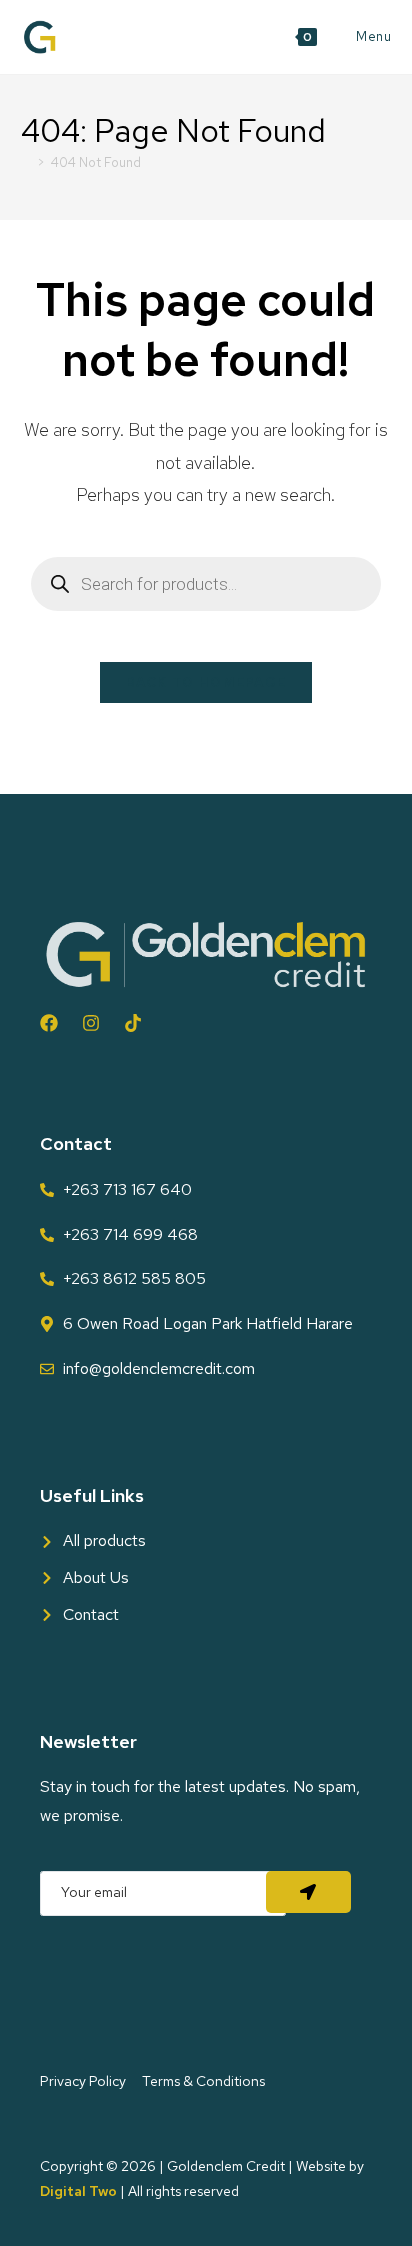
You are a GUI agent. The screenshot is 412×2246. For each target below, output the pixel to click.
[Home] (26, 162)
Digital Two (78, 2191)
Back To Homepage (206, 682)
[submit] (308, 1892)
